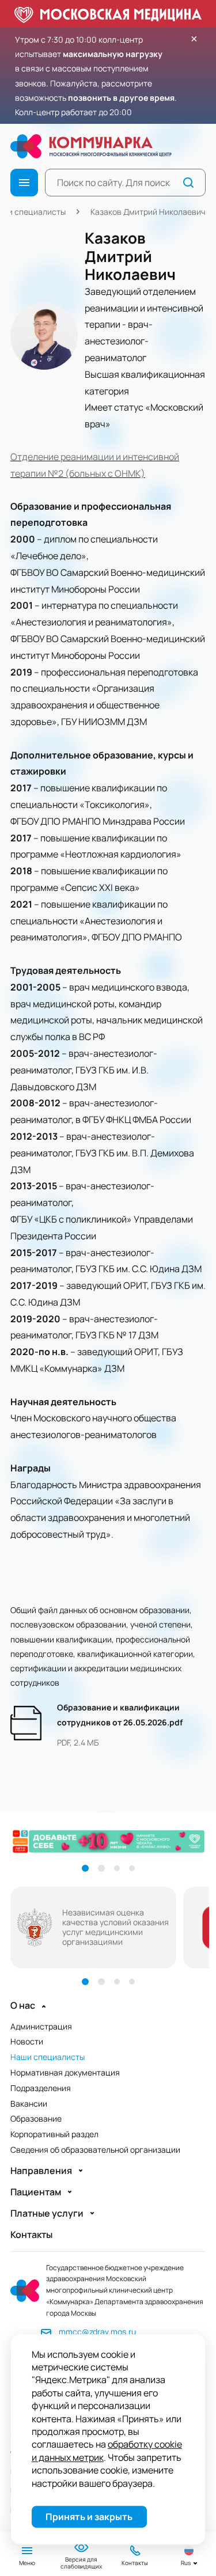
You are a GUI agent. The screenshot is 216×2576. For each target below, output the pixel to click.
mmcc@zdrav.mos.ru (97, 2332)
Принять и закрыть (89, 2517)
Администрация (41, 2026)
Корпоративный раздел (54, 2134)
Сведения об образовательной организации (95, 2150)
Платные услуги (47, 2213)
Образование (36, 2118)
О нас (23, 2006)
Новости (27, 2041)
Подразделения (41, 2088)
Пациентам (36, 2192)
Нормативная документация (65, 2072)
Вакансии (29, 2103)
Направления (41, 2171)
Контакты (31, 2235)
